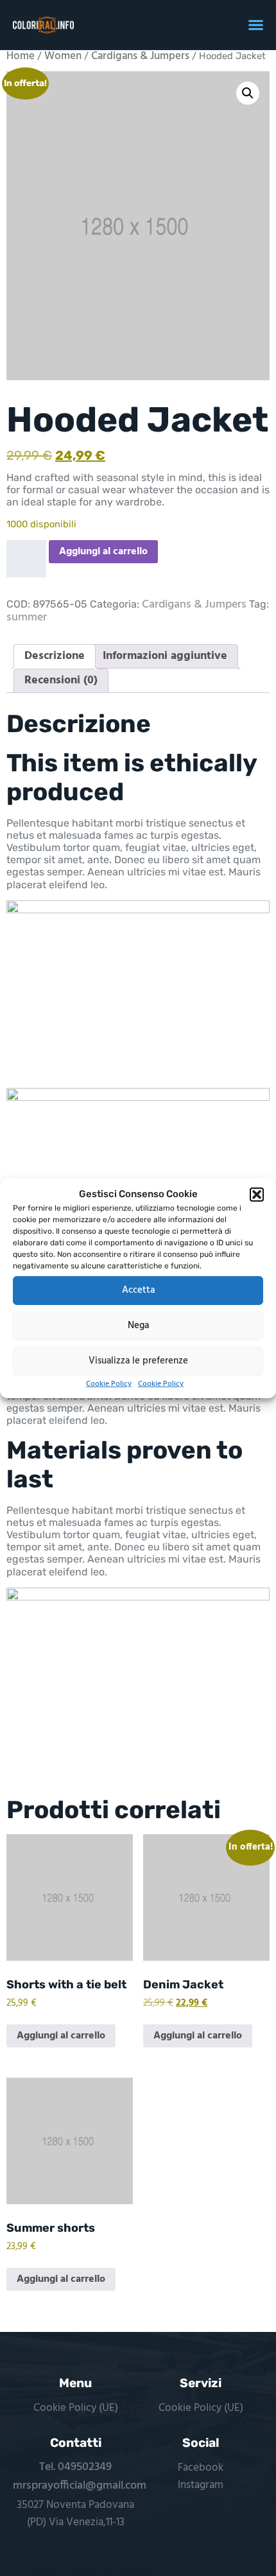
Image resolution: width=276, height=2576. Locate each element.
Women (63, 57)
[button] (257, 1194)
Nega (138, 1326)
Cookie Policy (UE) (76, 2408)
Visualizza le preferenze (138, 1361)
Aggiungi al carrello (103, 552)
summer (27, 618)
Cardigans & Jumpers (140, 57)
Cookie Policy (109, 1383)
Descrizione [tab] (55, 656)
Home (21, 57)
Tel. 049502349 (75, 2467)
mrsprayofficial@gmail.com (80, 2486)
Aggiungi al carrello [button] (61, 2036)
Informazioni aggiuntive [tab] (165, 656)
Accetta (138, 1290)
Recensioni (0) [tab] (61, 680)
